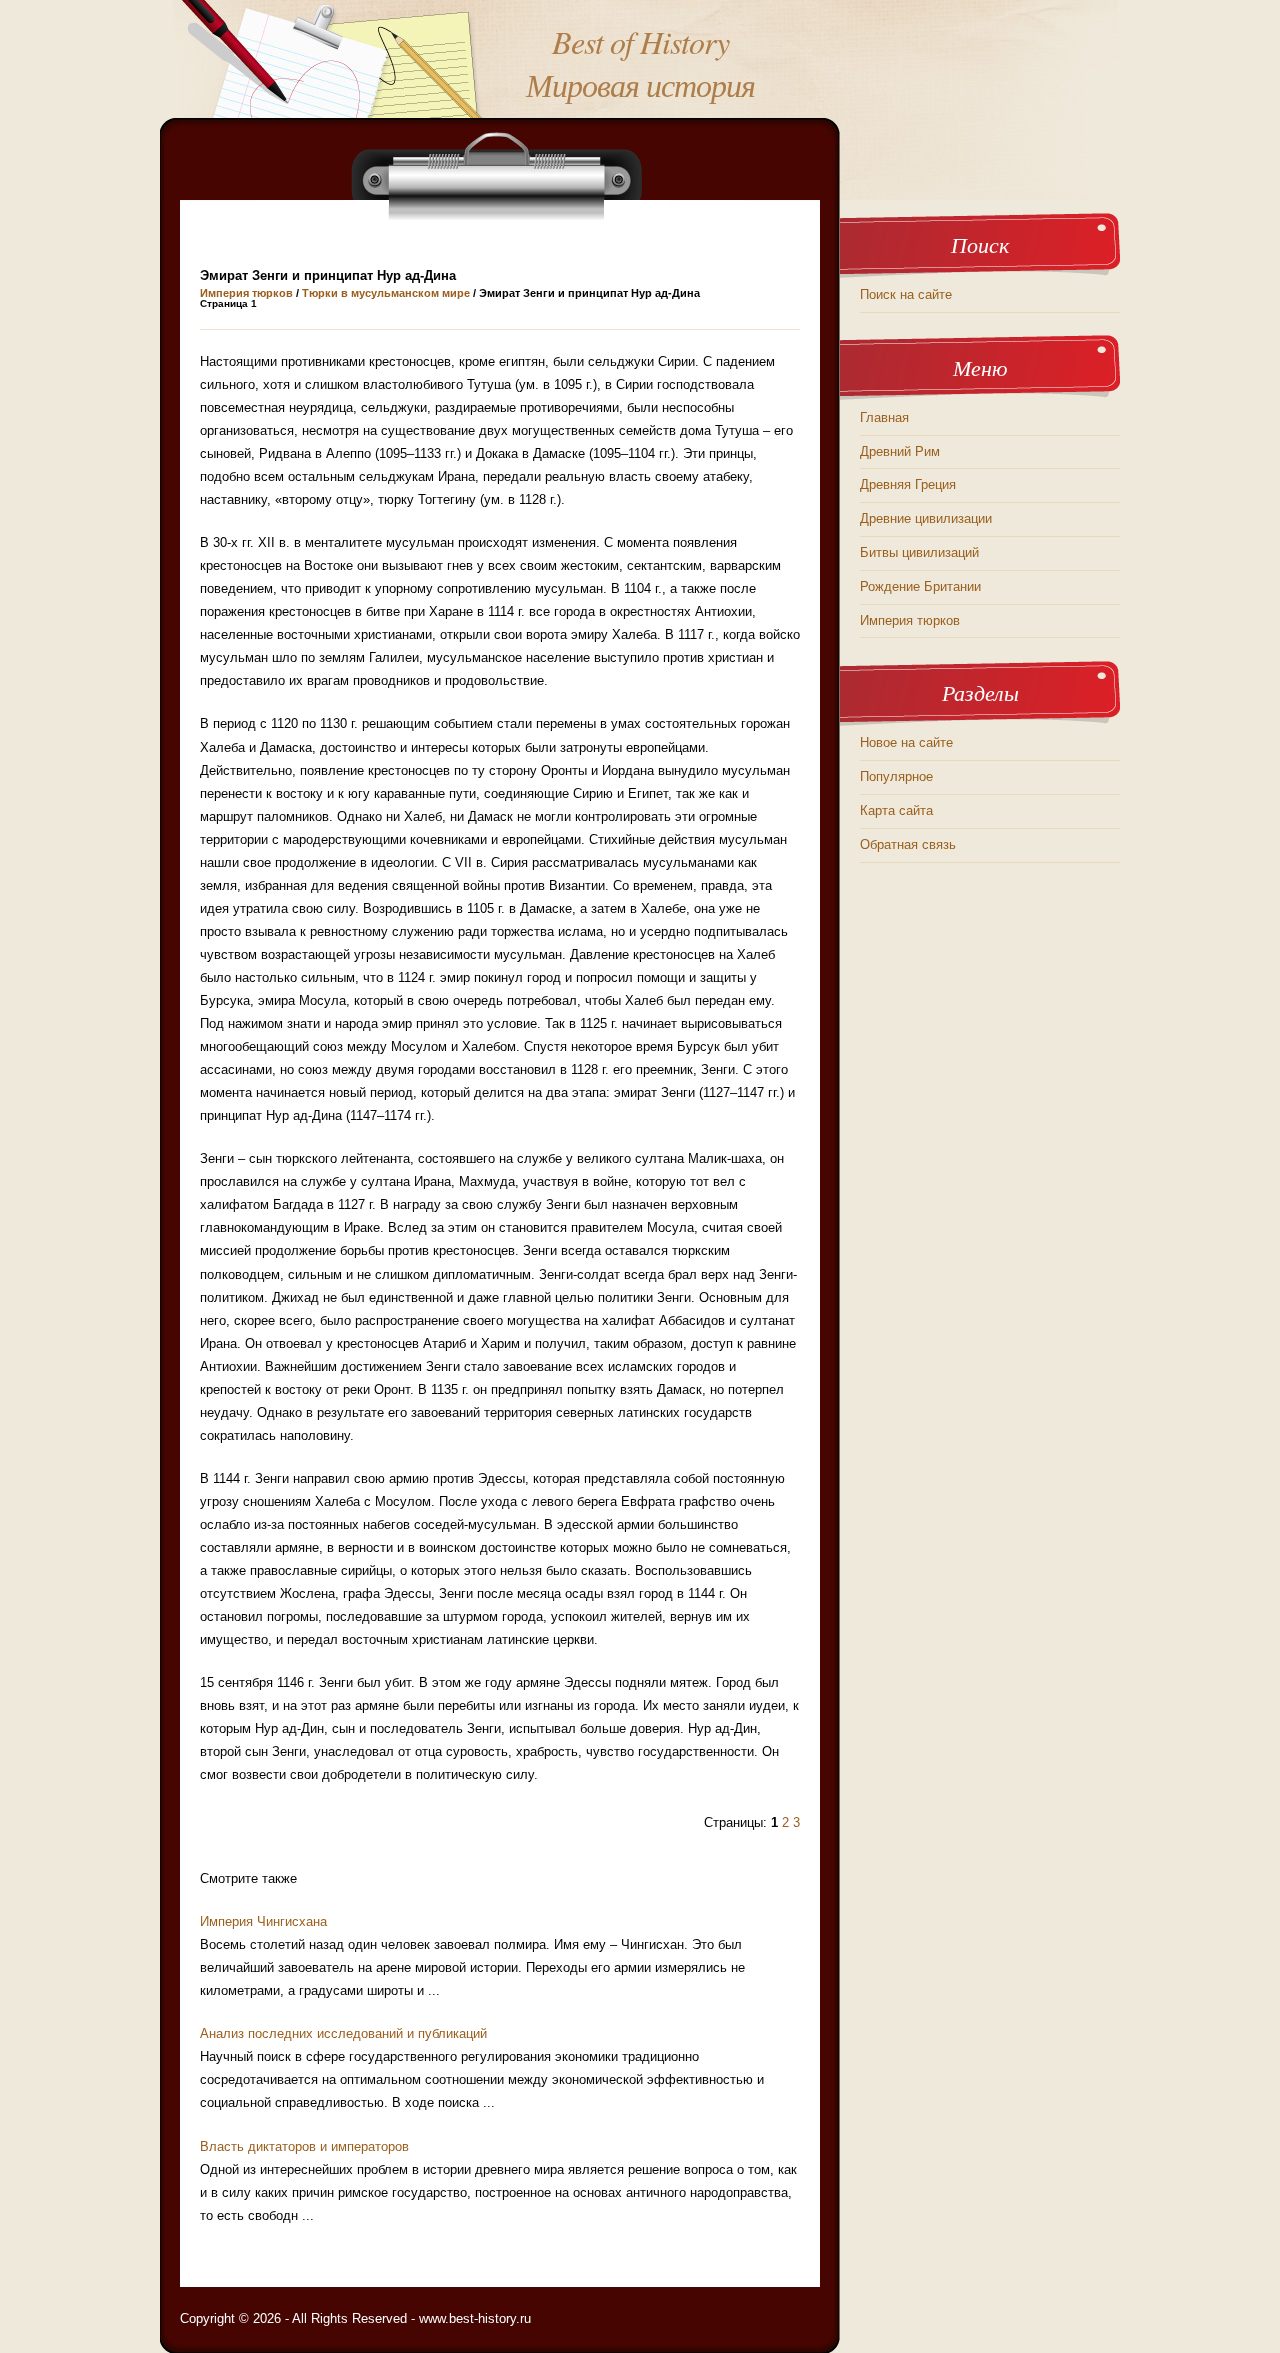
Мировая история (640, 84)
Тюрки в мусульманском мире (386, 293)
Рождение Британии (920, 586)
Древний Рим (900, 451)
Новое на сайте (906, 742)
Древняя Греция (908, 484)
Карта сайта (896, 810)
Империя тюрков (246, 293)
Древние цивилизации (926, 518)
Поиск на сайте (906, 294)
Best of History (640, 41)
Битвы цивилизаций (919, 552)
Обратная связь (908, 844)
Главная (884, 417)
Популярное (896, 776)
